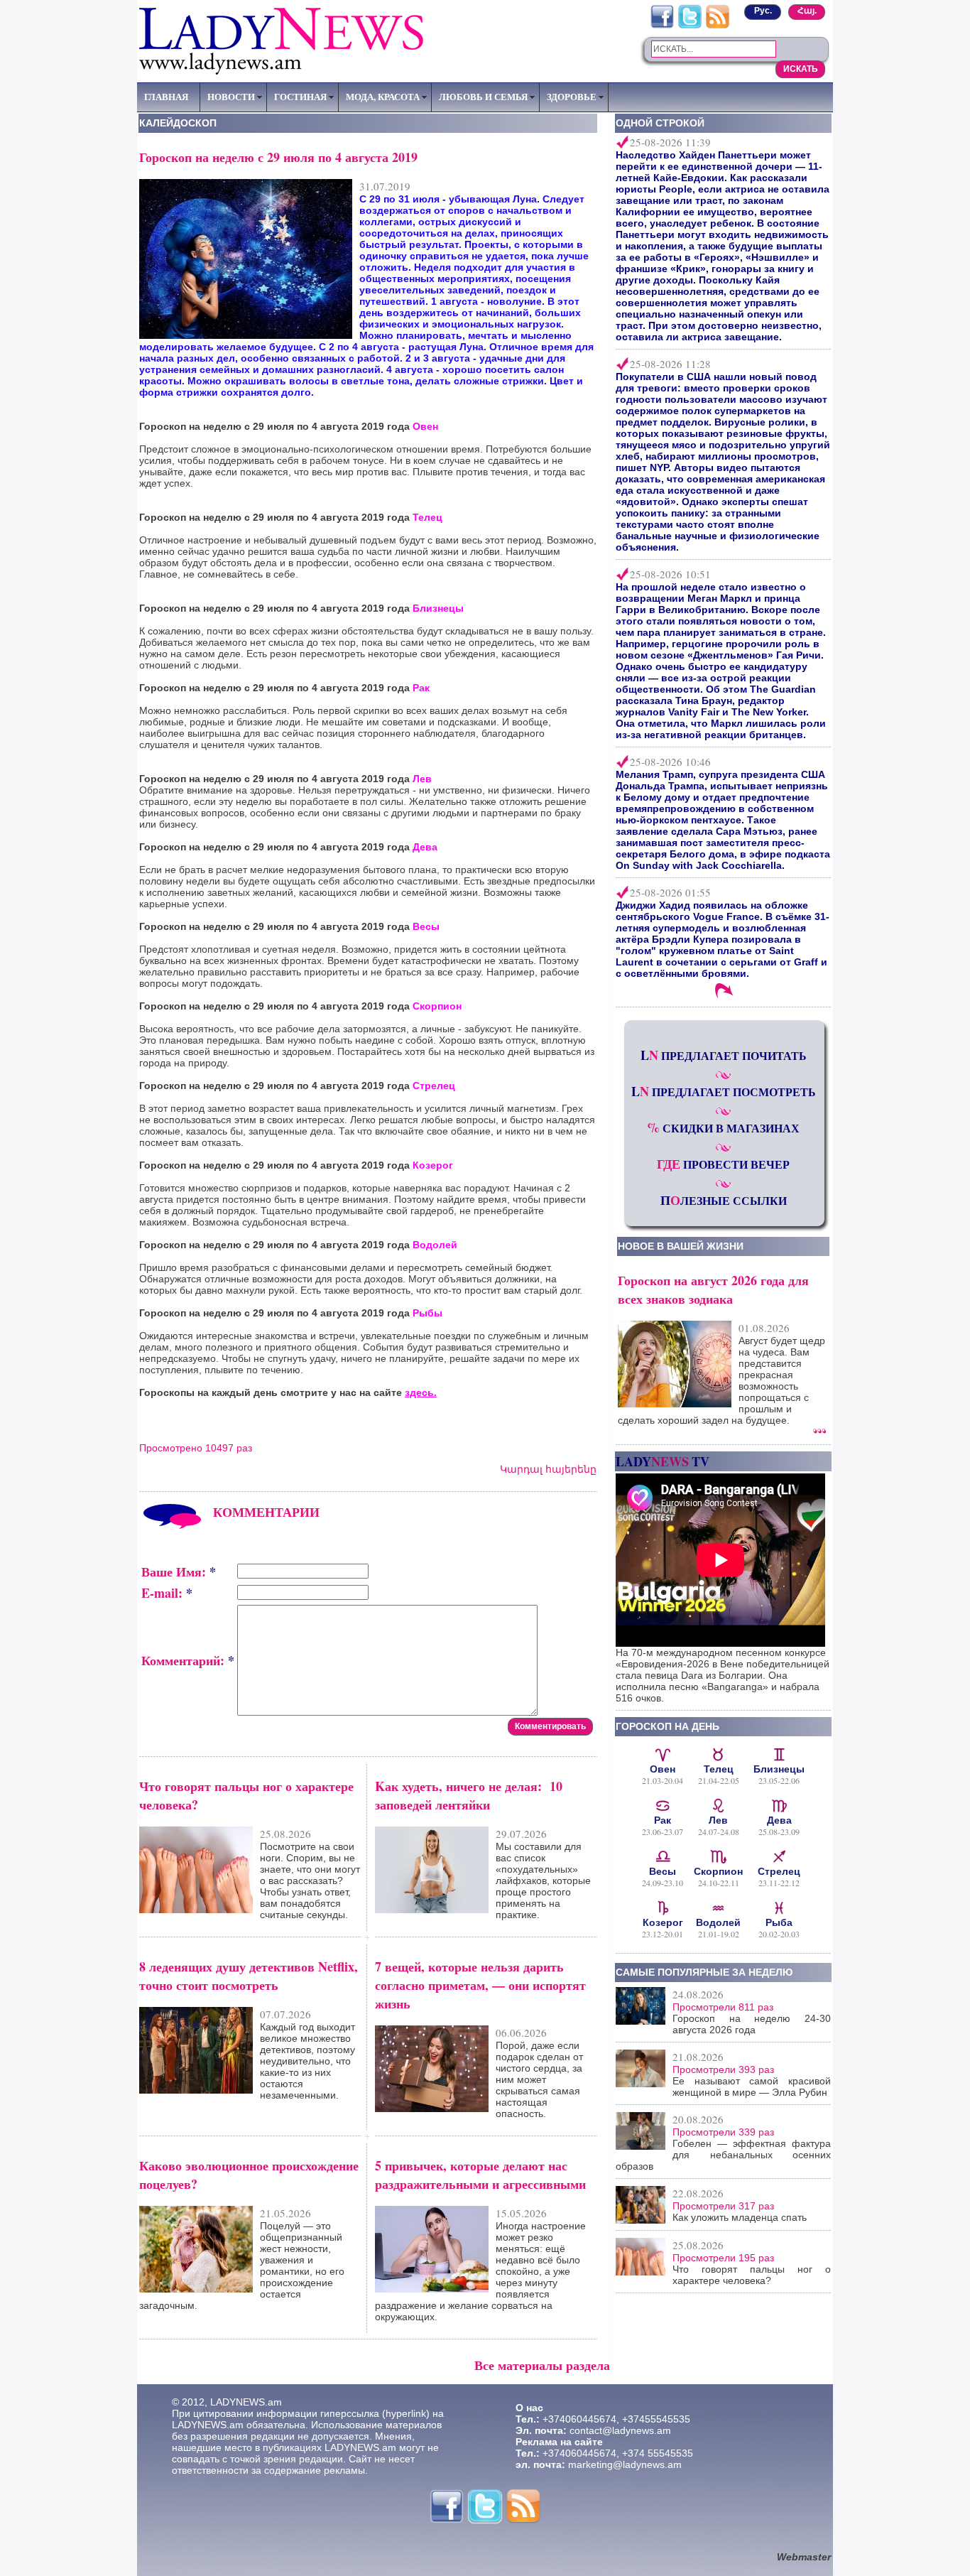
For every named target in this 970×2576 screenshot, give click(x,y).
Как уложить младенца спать (740, 2217)
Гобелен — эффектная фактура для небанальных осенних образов (723, 2155)
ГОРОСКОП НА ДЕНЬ (667, 1726)
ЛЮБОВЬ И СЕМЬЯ (483, 97)
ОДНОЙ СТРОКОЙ (660, 123)
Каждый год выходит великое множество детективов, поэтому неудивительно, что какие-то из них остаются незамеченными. (307, 2061)
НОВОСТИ (231, 97)
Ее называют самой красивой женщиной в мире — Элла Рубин (752, 2087)
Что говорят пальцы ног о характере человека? (752, 2275)
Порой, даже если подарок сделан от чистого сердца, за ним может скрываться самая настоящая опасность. (539, 2079)
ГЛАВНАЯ (166, 97)
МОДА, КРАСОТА (383, 97)
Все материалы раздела (542, 2365)
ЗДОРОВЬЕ (572, 97)
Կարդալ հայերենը (548, 1469)
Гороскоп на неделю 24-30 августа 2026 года (752, 2024)
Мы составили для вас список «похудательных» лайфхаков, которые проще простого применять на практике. (543, 1880)
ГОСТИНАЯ (300, 97)
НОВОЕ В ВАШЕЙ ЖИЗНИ (681, 1246)
